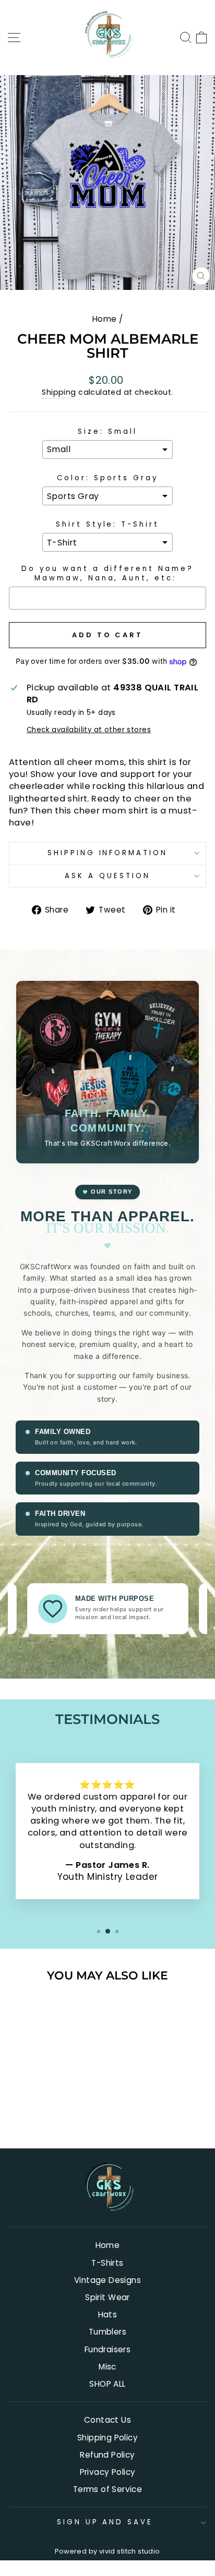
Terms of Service (108, 2489)
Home (105, 319)
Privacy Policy (108, 2472)
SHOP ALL (107, 2384)
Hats (108, 2314)
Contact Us (107, 2420)
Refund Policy (107, 2455)
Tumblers (107, 2332)
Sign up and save (105, 2522)
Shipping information (108, 853)
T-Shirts (107, 2263)
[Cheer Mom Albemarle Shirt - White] (52, 2113)
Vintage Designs (107, 2280)
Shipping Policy (107, 2438)
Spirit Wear (107, 2297)
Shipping (59, 392)
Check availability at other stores (89, 730)
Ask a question (107, 876)
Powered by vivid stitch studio (107, 2551)
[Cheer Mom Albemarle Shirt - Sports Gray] (40, 2113)
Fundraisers (108, 2349)
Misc (107, 2367)
